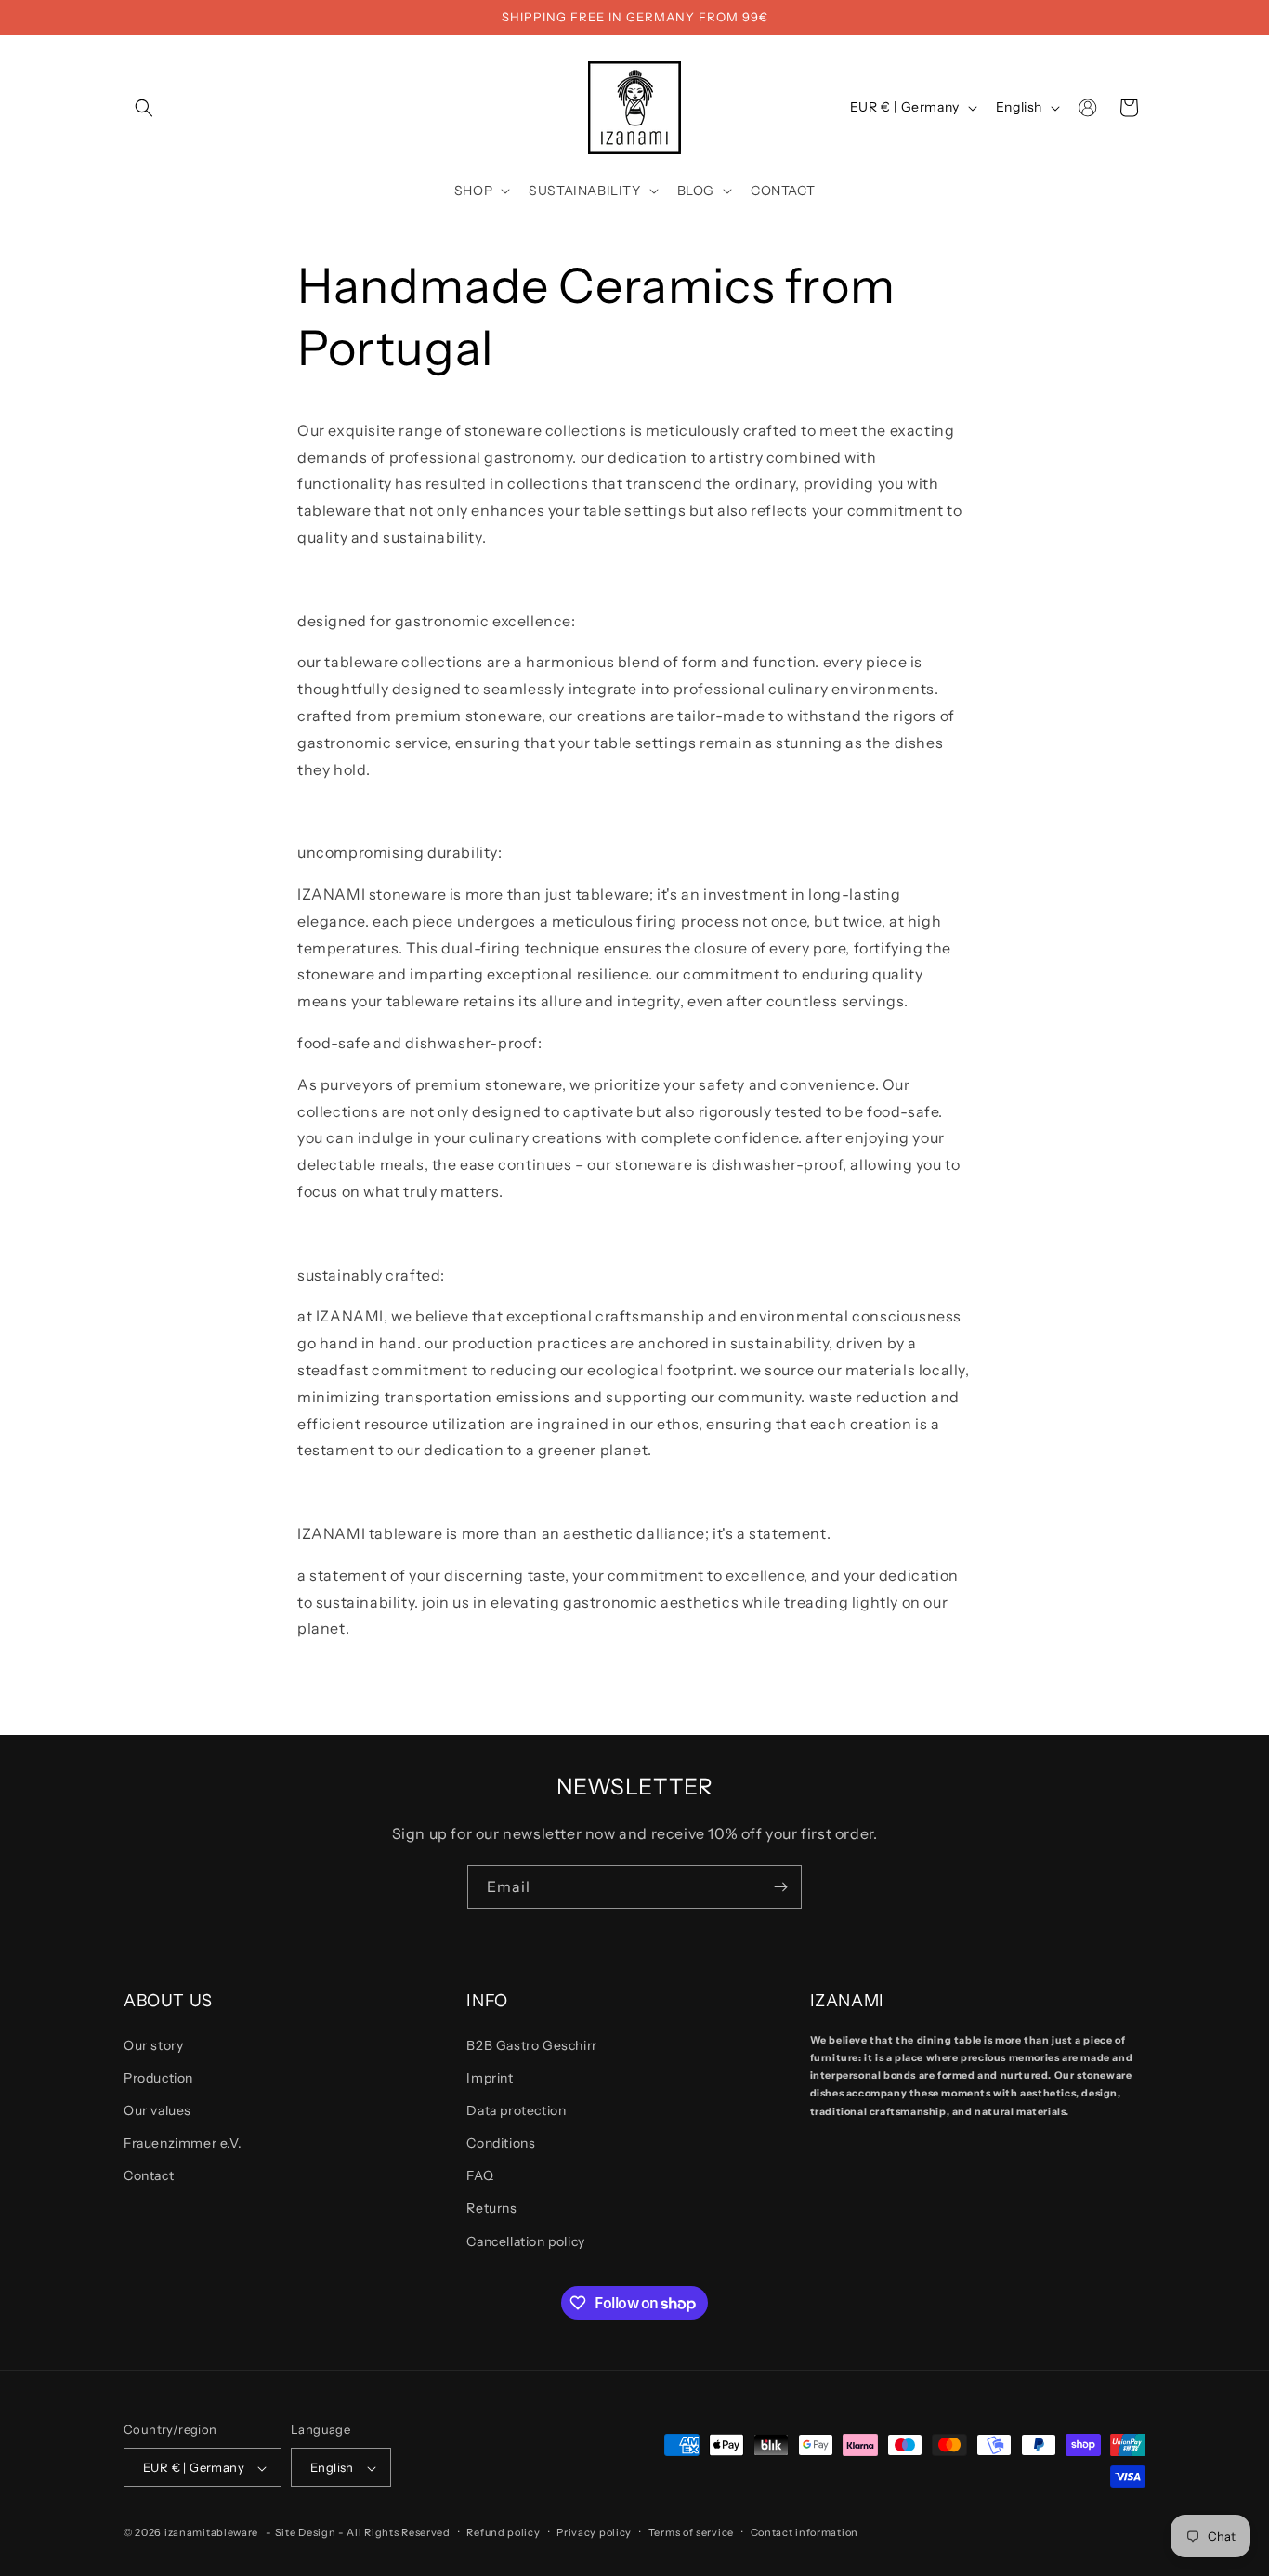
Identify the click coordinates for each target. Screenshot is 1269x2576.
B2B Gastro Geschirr (531, 2045)
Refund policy (503, 2532)
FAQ (480, 2176)
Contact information (805, 2532)
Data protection (516, 2110)
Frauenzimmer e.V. (183, 2143)
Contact (149, 2176)
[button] (144, 108)
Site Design (306, 2533)
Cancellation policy (525, 2241)
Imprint (490, 2078)
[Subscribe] (780, 1887)
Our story (153, 2045)
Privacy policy (594, 2532)
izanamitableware (211, 2533)
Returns (491, 2209)
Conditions (501, 2143)
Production (158, 2078)
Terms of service (691, 2532)
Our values (157, 2110)
